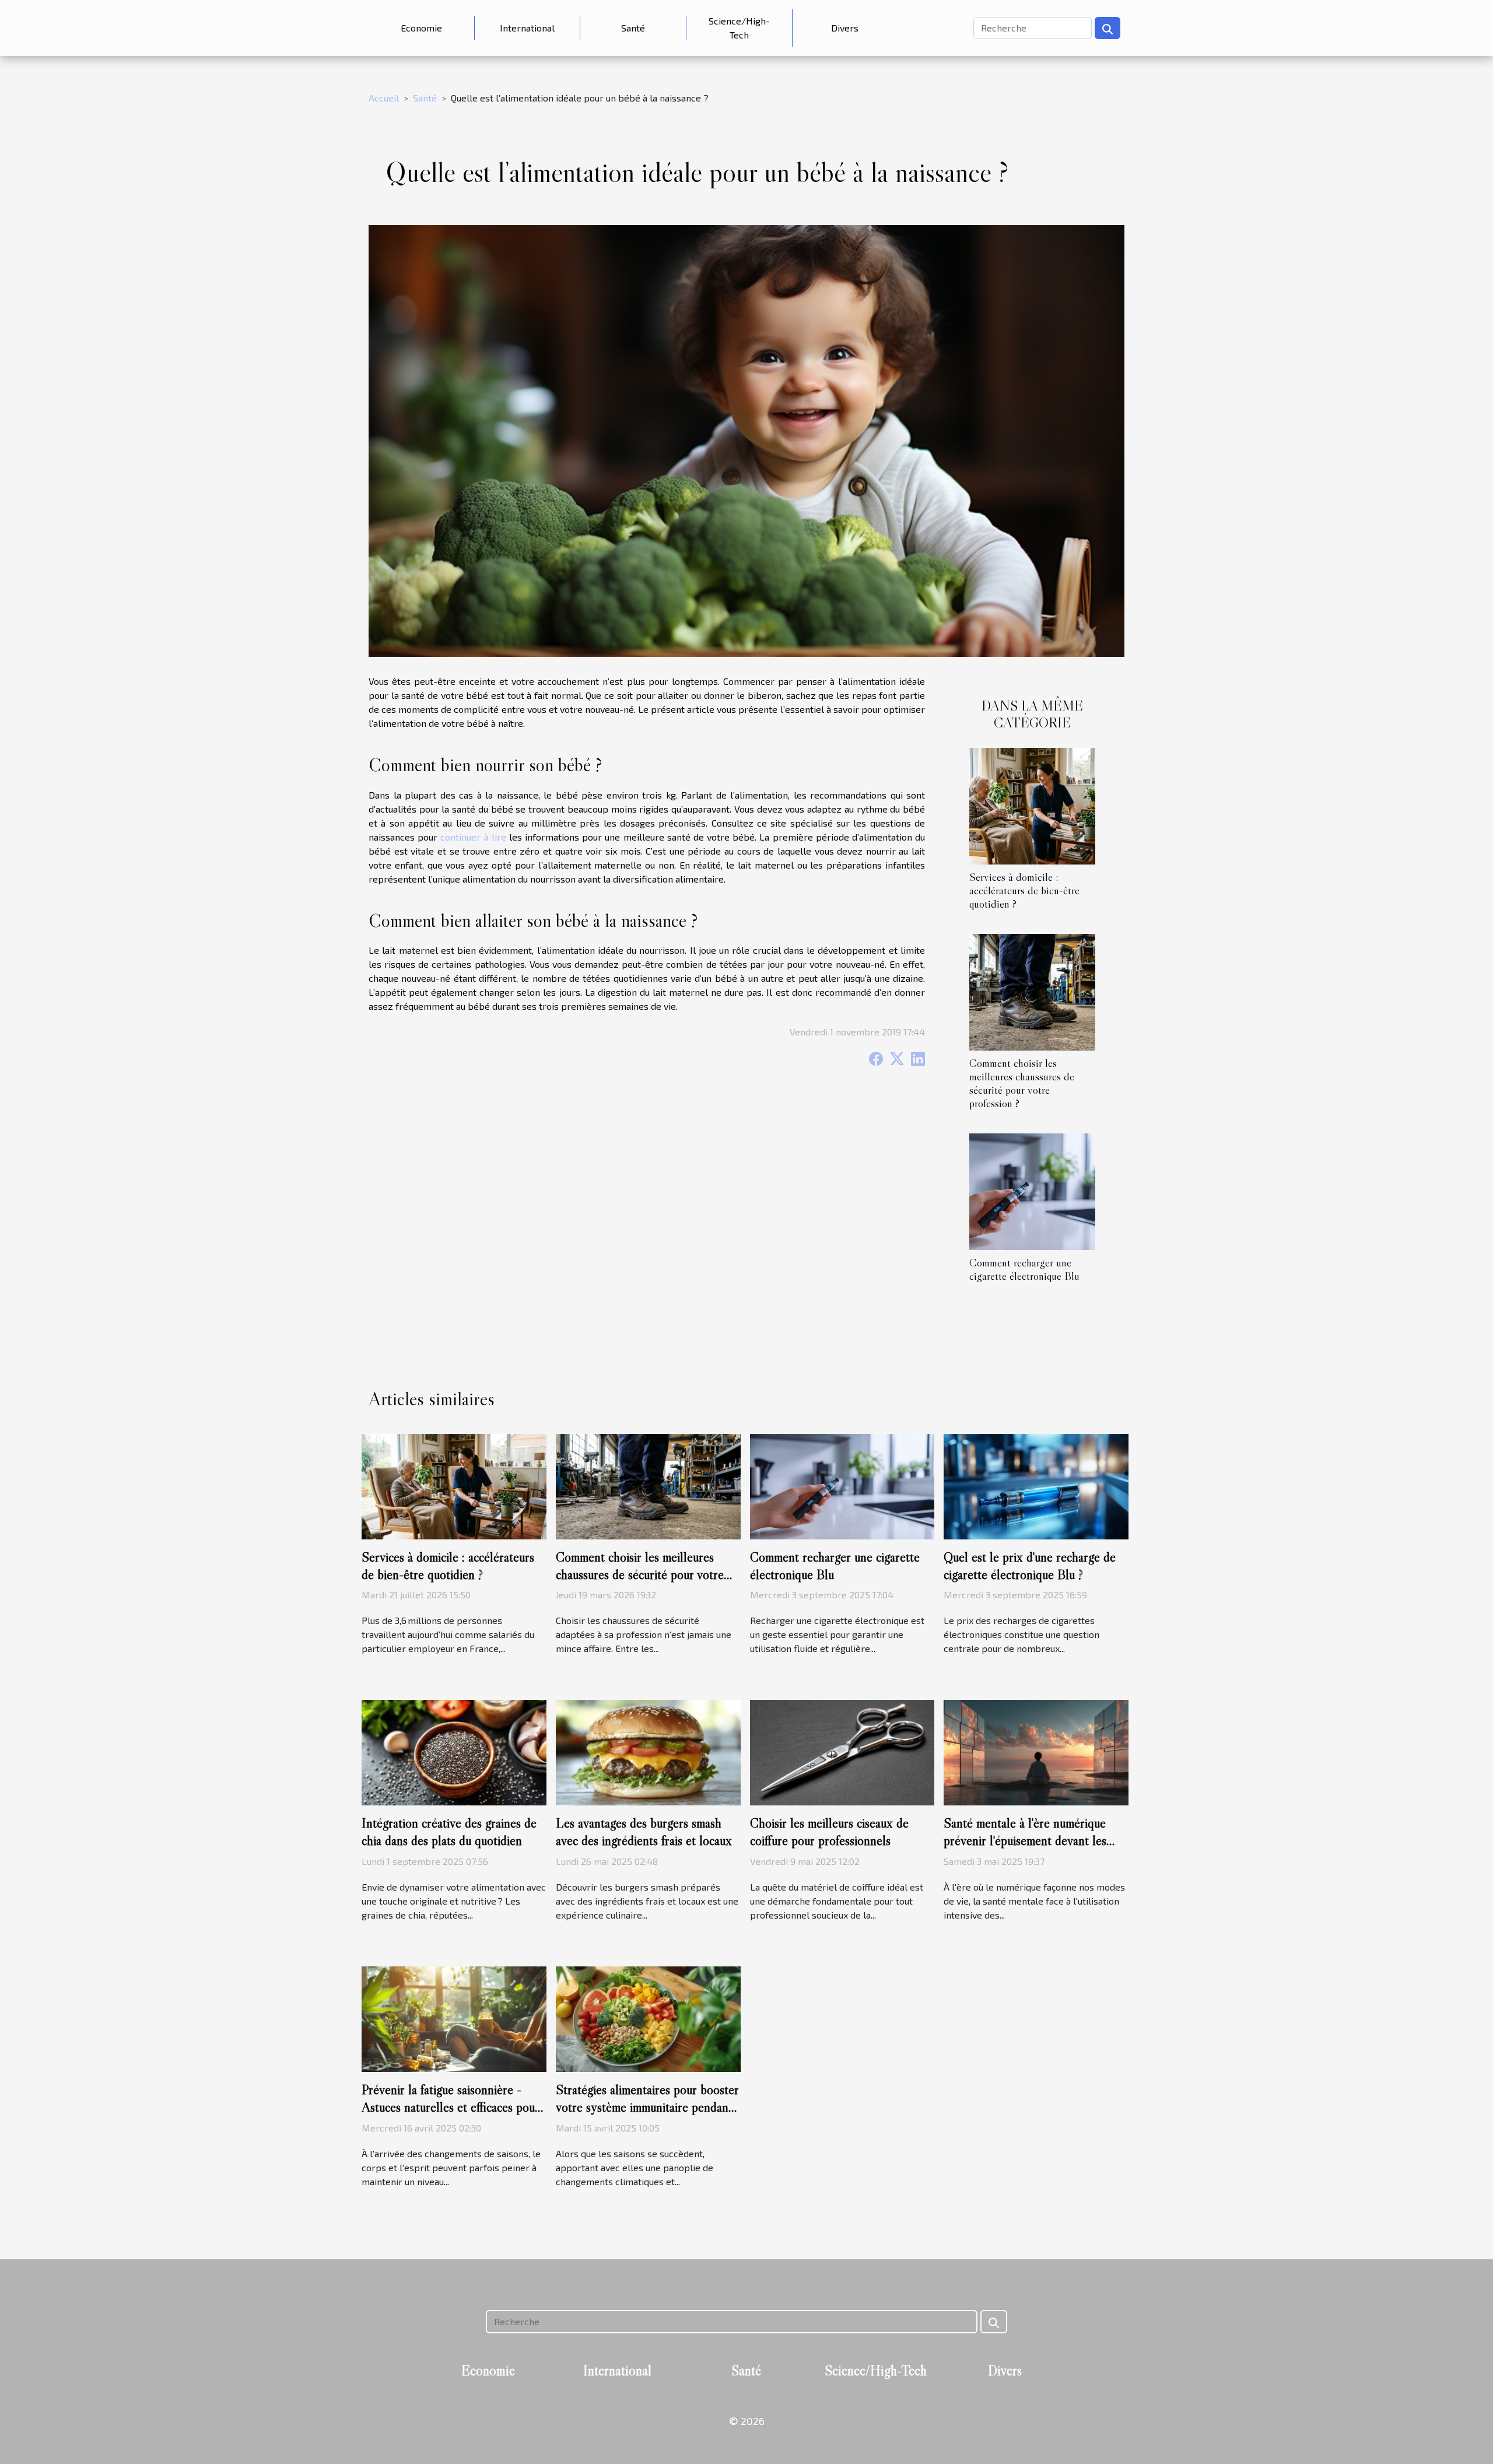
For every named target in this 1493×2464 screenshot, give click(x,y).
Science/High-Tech (739, 28)
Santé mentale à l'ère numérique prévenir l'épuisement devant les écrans (1025, 1840)
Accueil (384, 98)
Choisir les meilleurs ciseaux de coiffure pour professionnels (829, 1832)
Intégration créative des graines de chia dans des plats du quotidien (449, 1832)
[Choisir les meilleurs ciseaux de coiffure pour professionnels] (842, 1751)
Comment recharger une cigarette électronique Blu (1024, 1269)
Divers (845, 28)
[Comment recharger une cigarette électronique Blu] (1032, 1190)
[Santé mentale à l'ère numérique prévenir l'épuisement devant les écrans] (1036, 1751)
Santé (633, 28)
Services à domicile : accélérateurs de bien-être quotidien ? (1024, 890)
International (527, 28)
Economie (421, 28)
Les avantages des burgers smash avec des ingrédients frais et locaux (644, 1832)
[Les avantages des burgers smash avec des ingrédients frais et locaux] (648, 1751)
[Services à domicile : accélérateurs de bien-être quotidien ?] (1032, 805)
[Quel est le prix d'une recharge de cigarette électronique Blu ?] (1036, 1485)
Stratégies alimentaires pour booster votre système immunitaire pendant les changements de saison (647, 2107)
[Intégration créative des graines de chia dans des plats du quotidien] (454, 1751)
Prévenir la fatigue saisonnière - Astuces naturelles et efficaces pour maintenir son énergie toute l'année (451, 2107)
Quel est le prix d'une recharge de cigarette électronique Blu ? (1030, 1566)
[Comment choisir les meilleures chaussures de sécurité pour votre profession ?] (1032, 991)
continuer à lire (473, 837)
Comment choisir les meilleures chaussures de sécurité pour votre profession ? (1022, 1083)
